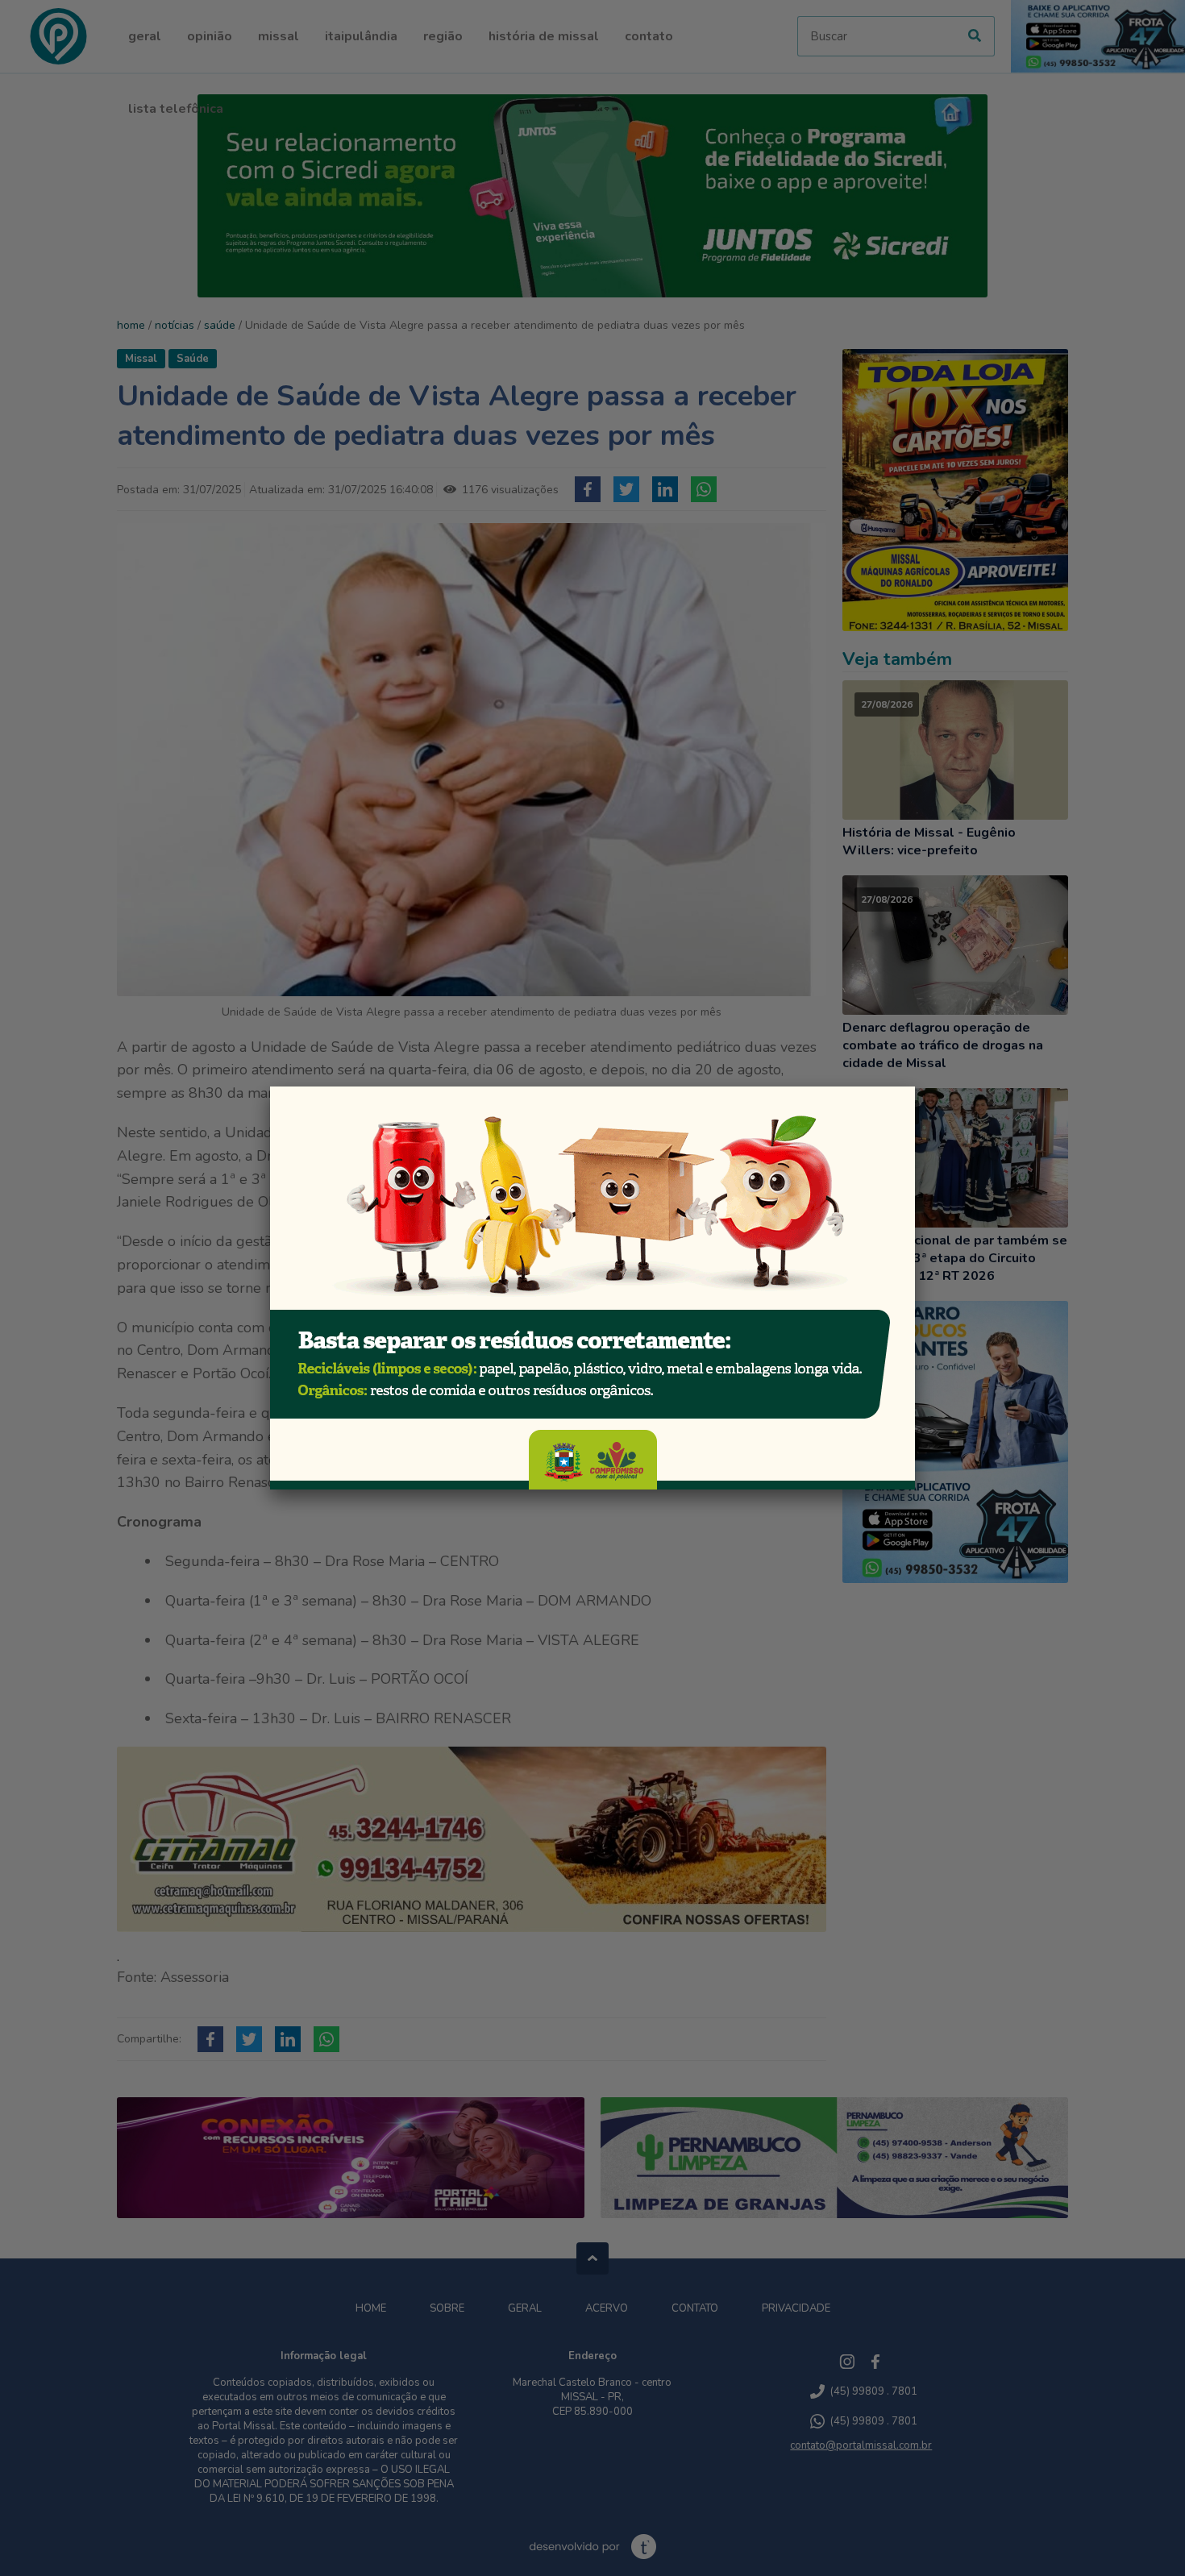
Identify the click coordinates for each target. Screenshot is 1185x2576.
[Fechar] (915, 1086)
